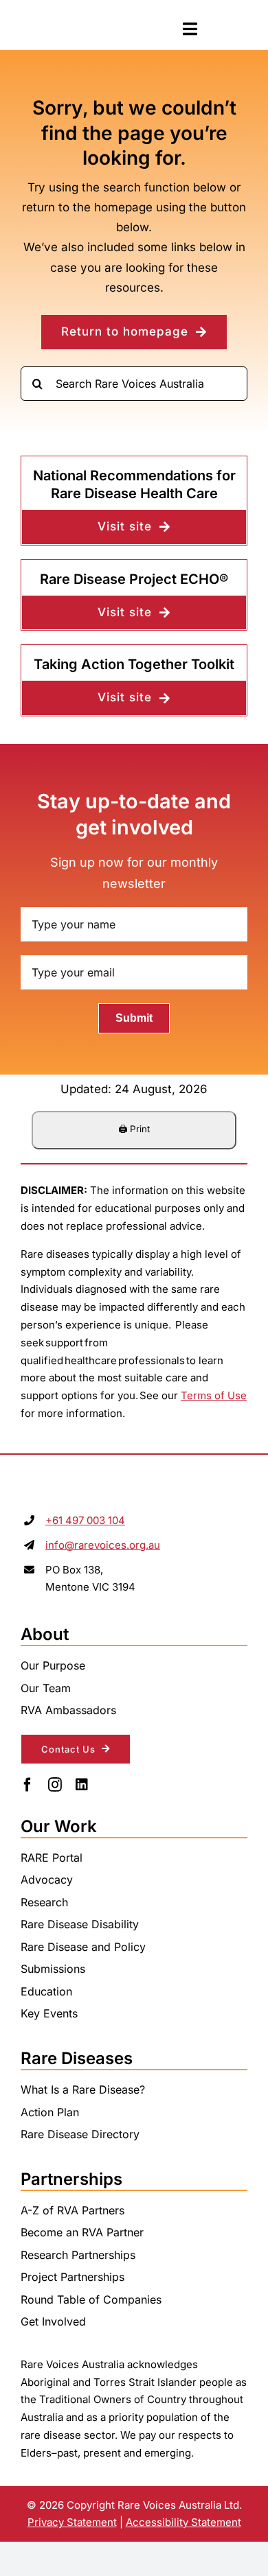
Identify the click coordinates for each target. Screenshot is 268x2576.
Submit (134, 1018)
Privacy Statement (72, 2522)
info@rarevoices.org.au (103, 1545)
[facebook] (27, 1785)
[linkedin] (82, 1785)
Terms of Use (214, 1395)
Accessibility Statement (183, 2522)
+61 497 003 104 (85, 1520)
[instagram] (55, 1785)
